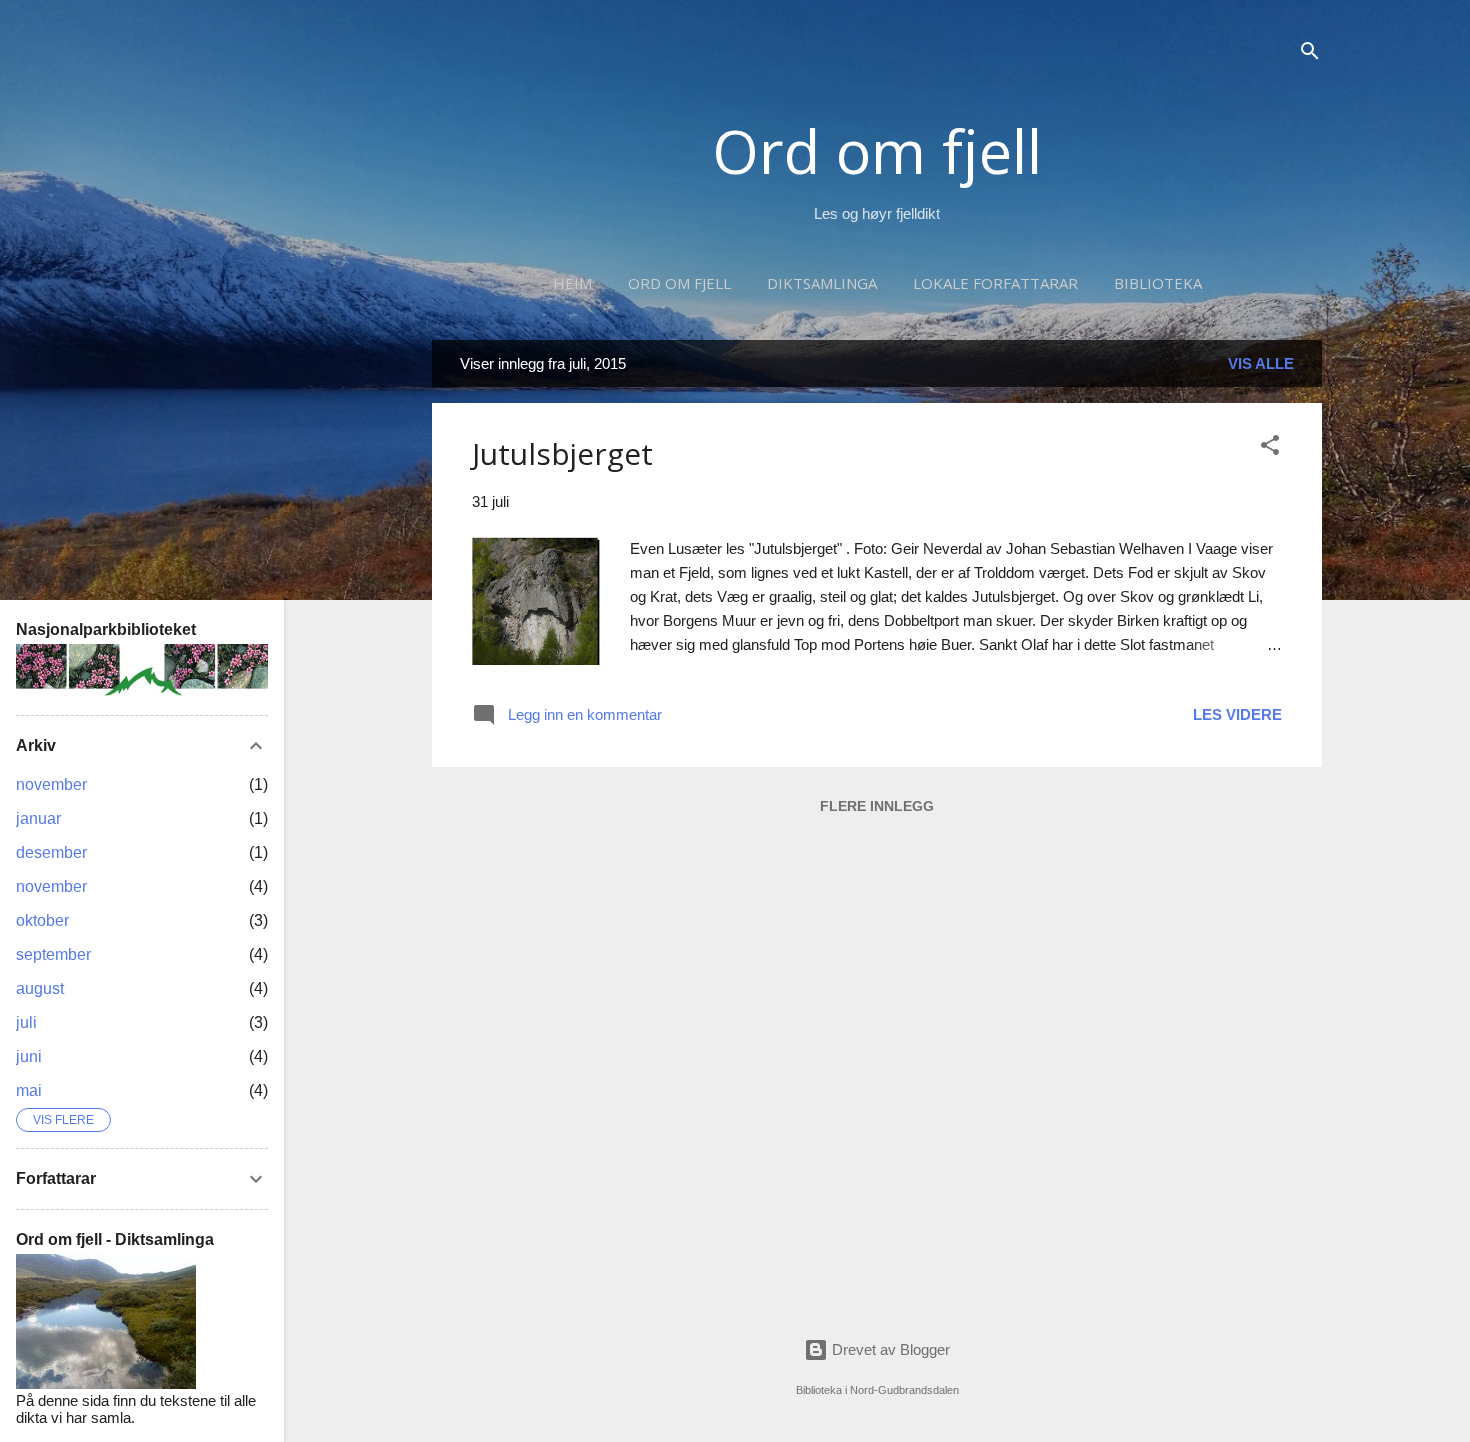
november (51, 784)
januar (38, 818)
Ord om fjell (877, 151)
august (40, 988)
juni (29, 1056)
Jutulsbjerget (562, 453)
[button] (1270, 448)
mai (29, 1090)
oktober (42, 920)
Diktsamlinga (822, 283)
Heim (572, 283)
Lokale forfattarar (995, 283)
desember (51, 852)
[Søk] (1310, 54)
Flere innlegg (877, 806)
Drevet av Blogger (889, 1349)
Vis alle (1261, 363)
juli (26, 1022)
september (53, 954)
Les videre (1237, 714)
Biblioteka (1158, 283)
